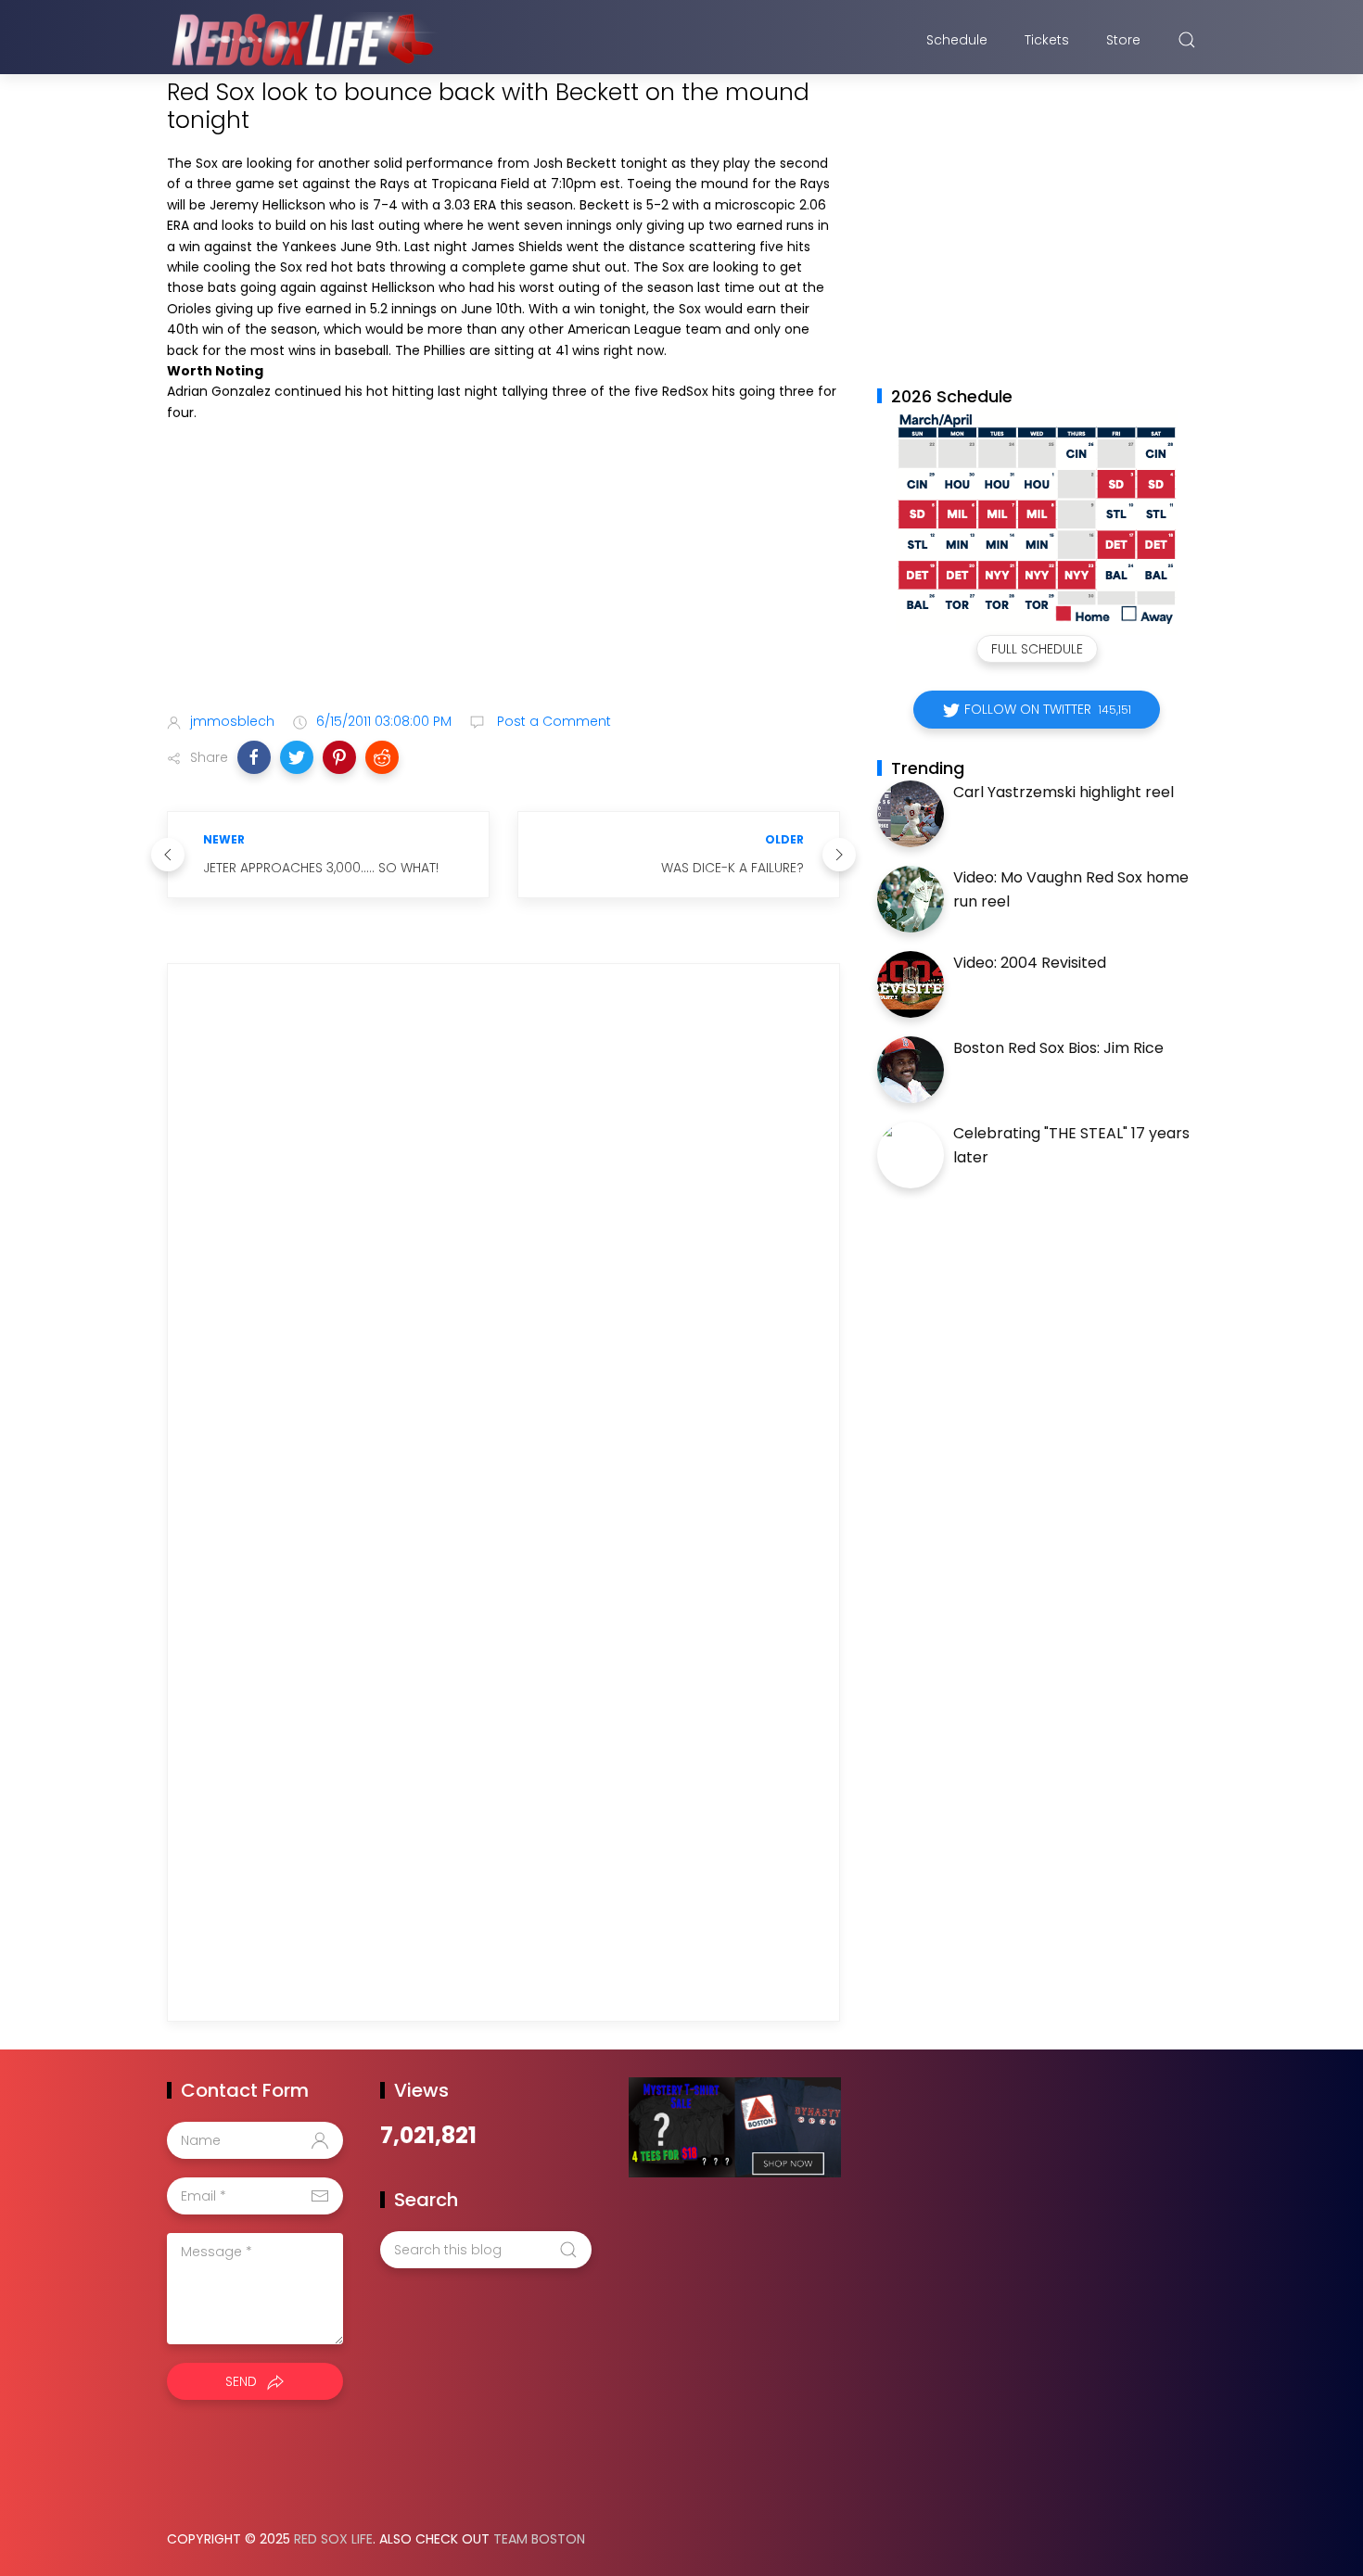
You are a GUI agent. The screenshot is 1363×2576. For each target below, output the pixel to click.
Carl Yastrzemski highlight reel (1064, 792)
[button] (254, 757)
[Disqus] (503, 1244)
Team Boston (539, 2539)
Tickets (1047, 40)
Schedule (957, 40)
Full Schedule (1037, 649)
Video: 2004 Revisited (1030, 963)
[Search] (1187, 40)
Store (1123, 40)
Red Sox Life (333, 2539)
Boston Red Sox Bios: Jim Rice (1058, 1048)
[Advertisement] (503, 552)
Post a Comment (552, 721)
